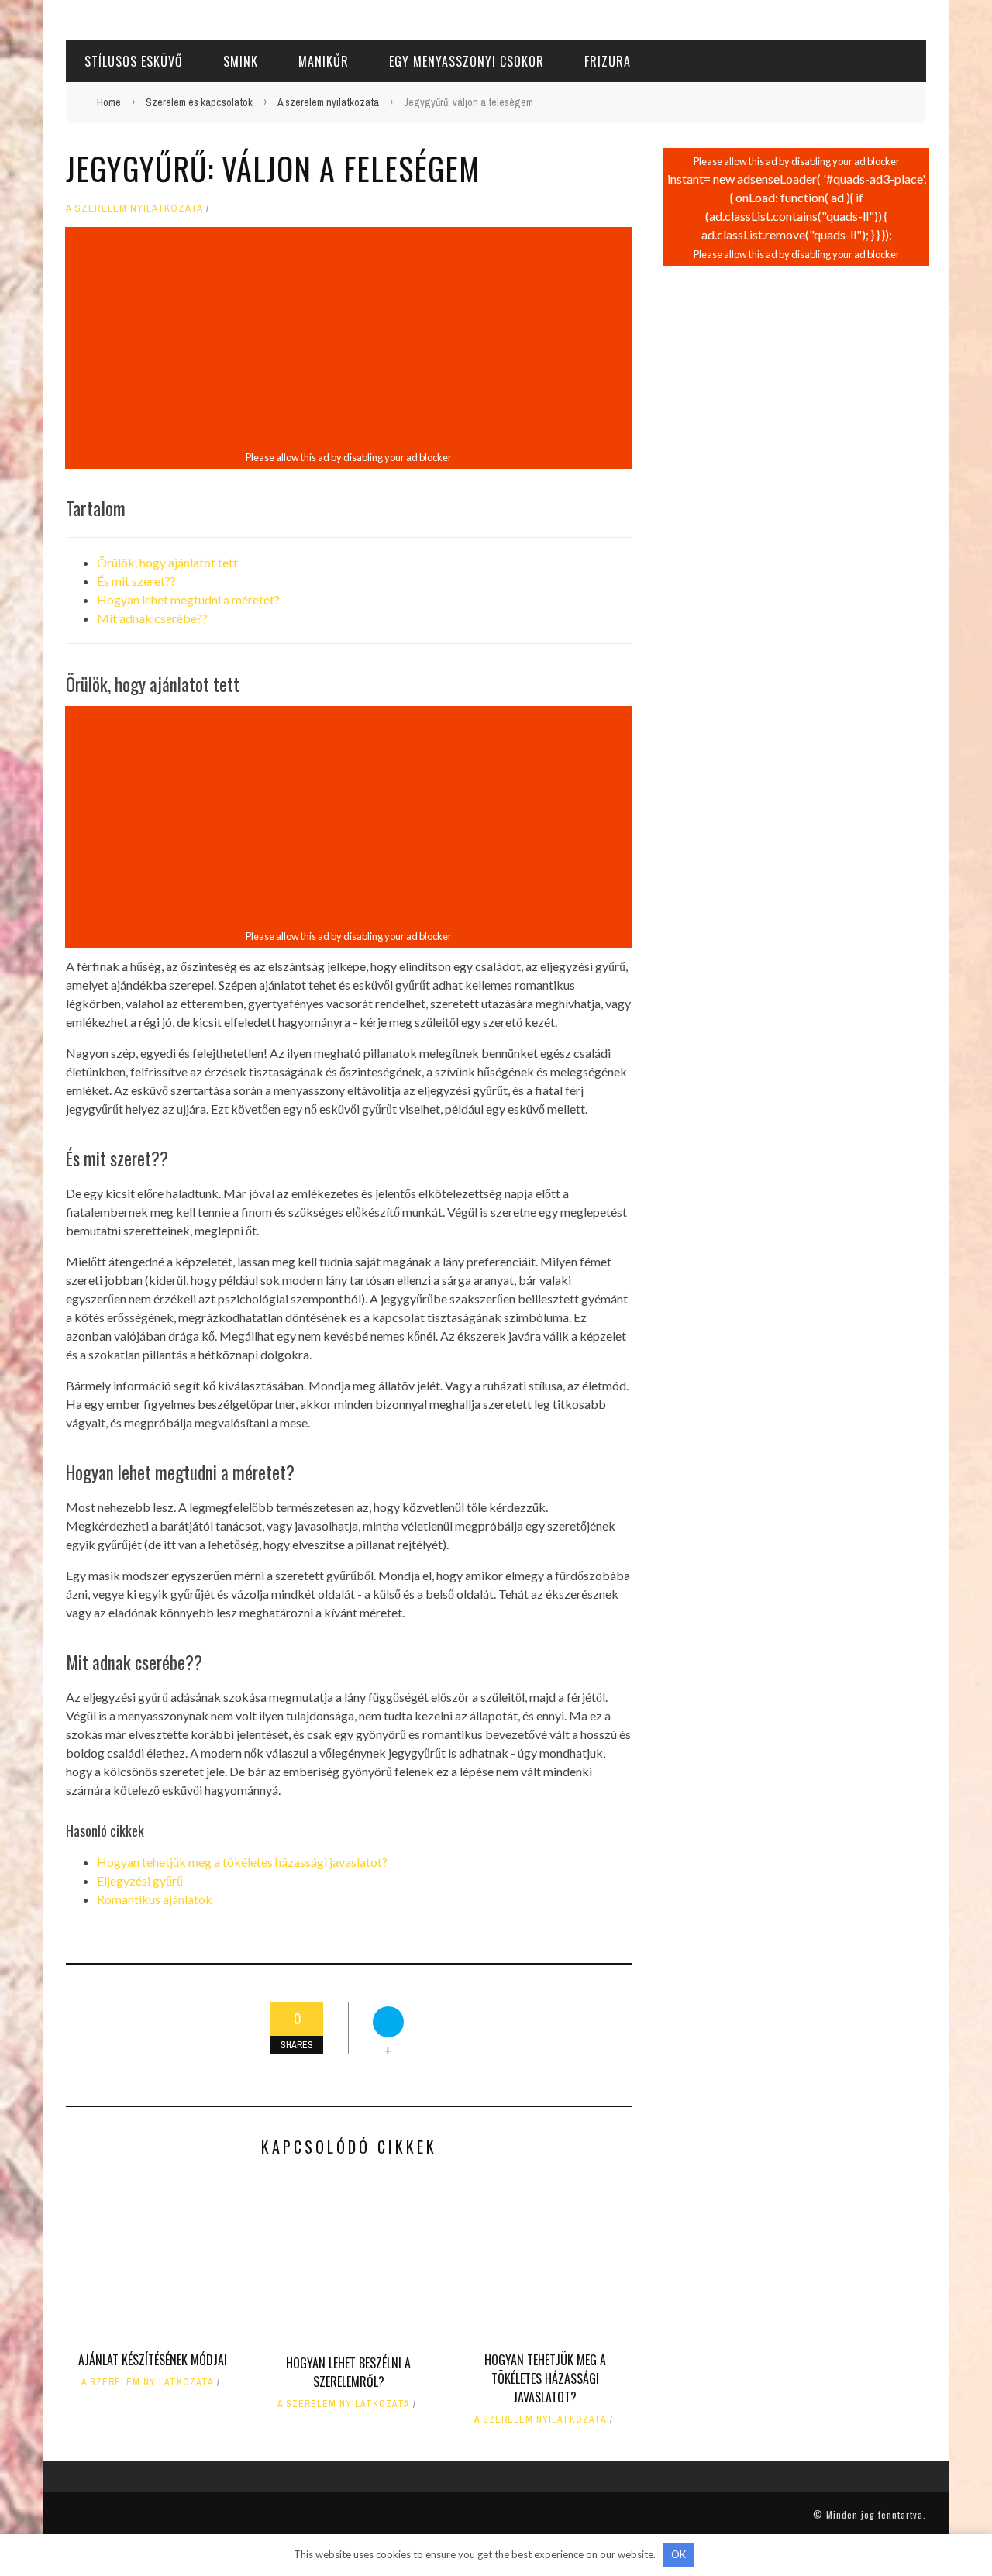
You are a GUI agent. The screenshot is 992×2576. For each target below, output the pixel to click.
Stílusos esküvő (134, 61)
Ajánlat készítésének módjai (153, 2360)
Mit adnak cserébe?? (152, 618)
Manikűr (324, 61)
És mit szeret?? (136, 581)
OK (679, 2554)
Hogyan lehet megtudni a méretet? (188, 599)
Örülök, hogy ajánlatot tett (167, 562)
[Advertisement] (349, 339)
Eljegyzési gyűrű (140, 1880)
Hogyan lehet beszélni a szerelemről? (348, 2372)
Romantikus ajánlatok (155, 1899)
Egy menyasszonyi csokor (467, 61)
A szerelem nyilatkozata (134, 208)
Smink (241, 61)
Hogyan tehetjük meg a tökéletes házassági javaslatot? (242, 1862)
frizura (608, 61)
